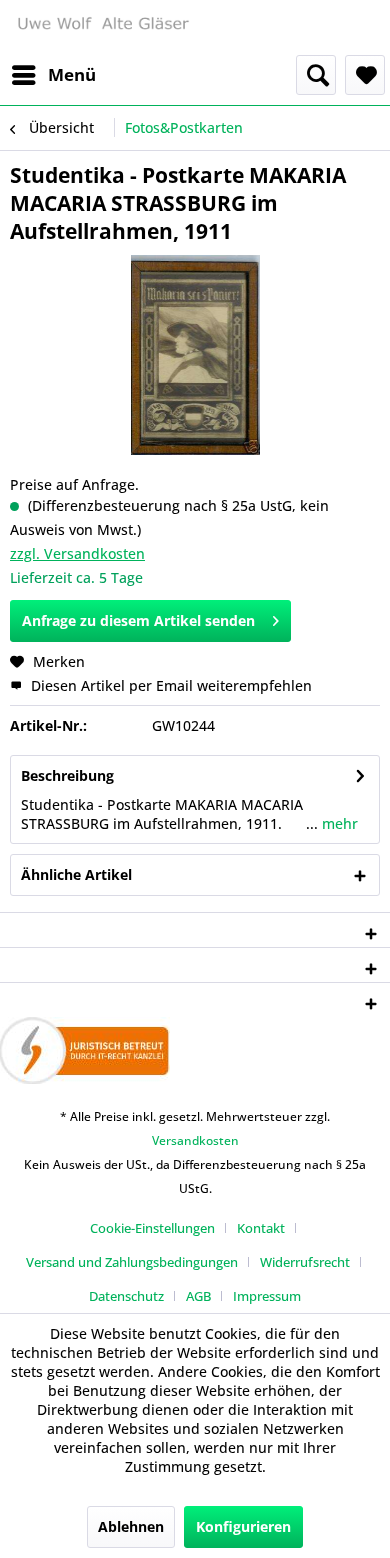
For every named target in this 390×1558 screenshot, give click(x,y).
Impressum (267, 1296)
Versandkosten (195, 1140)
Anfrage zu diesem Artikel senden (138, 620)
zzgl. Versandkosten (77, 553)
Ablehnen (131, 1526)
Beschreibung (67, 775)
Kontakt (261, 1228)
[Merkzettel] (365, 75)
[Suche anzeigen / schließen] (316, 75)
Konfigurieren (243, 1526)
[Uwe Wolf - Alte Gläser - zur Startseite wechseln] (102, 27)
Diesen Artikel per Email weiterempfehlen (169, 685)
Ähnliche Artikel (76, 874)
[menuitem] (53, 75)
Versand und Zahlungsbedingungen (132, 1262)
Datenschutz (126, 1296)
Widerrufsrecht (305, 1262)
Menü (72, 74)
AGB (198, 1296)
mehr (338, 823)
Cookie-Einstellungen (152, 1228)
